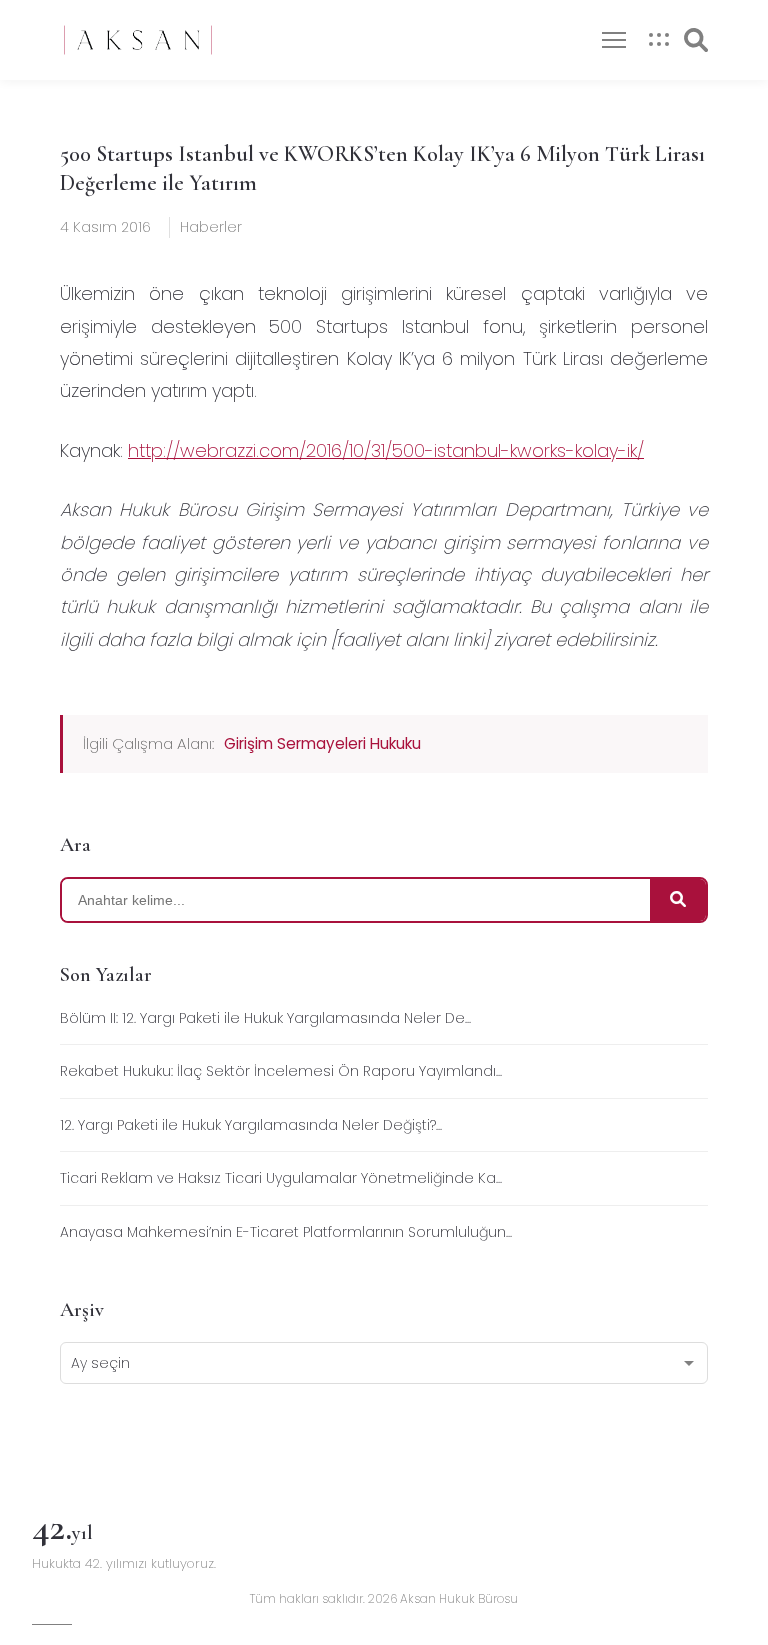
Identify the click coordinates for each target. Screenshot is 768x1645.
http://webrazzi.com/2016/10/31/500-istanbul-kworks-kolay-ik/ (386, 450)
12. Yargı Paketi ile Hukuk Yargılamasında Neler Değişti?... (251, 1125)
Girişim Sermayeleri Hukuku (322, 743)
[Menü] (614, 40)
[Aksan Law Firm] (138, 40)
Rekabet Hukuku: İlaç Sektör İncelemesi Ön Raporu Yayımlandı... (281, 1071)
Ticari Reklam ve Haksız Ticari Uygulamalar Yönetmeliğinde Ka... (281, 1178)
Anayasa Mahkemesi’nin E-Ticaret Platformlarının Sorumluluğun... (286, 1232)
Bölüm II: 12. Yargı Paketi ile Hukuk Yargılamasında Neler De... (265, 1018)
